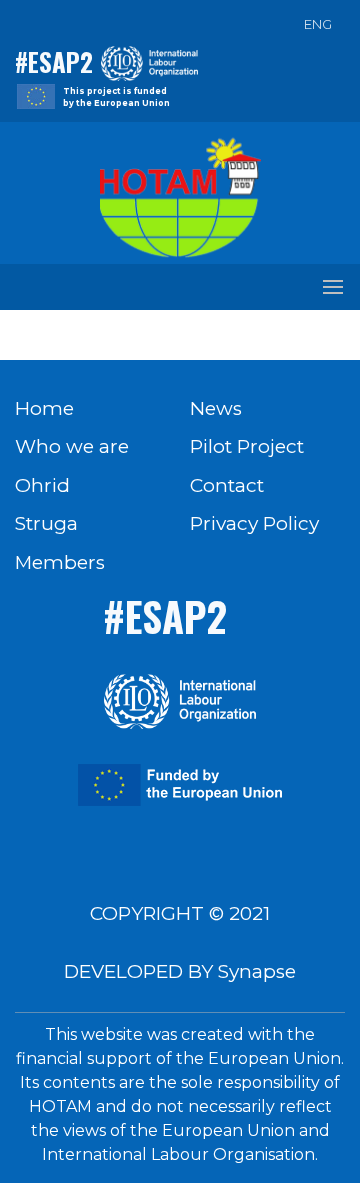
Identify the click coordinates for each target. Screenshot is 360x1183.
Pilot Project (247, 446)
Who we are (72, 446)
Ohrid (42, 485)
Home (44, 408)
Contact (227, 485)
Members (60, 562)
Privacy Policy (254, 523)
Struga (46, 523)
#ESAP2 (54, 61)
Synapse (257, 971)
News (216, 408)
